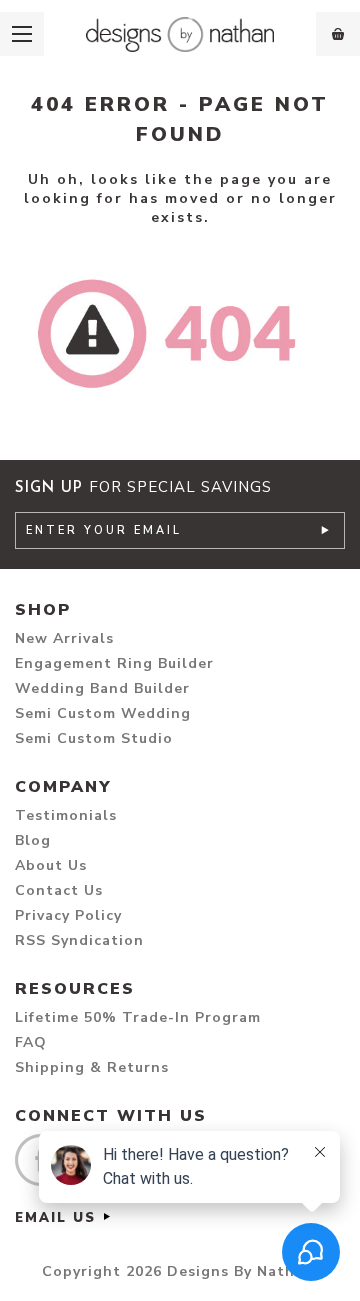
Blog (33, 840)
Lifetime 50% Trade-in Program (138, 1017)
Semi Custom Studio (94, 738)
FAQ (31, 1042)
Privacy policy (68, 915)
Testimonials (66, 815)
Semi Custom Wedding (103, 713)
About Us (51, 865)
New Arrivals (64, 638)
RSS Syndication (79, 940)
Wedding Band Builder (102, 688)
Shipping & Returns (92, 1067)
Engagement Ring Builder (114, 663)
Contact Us (59, 890)
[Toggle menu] (22, 34)
